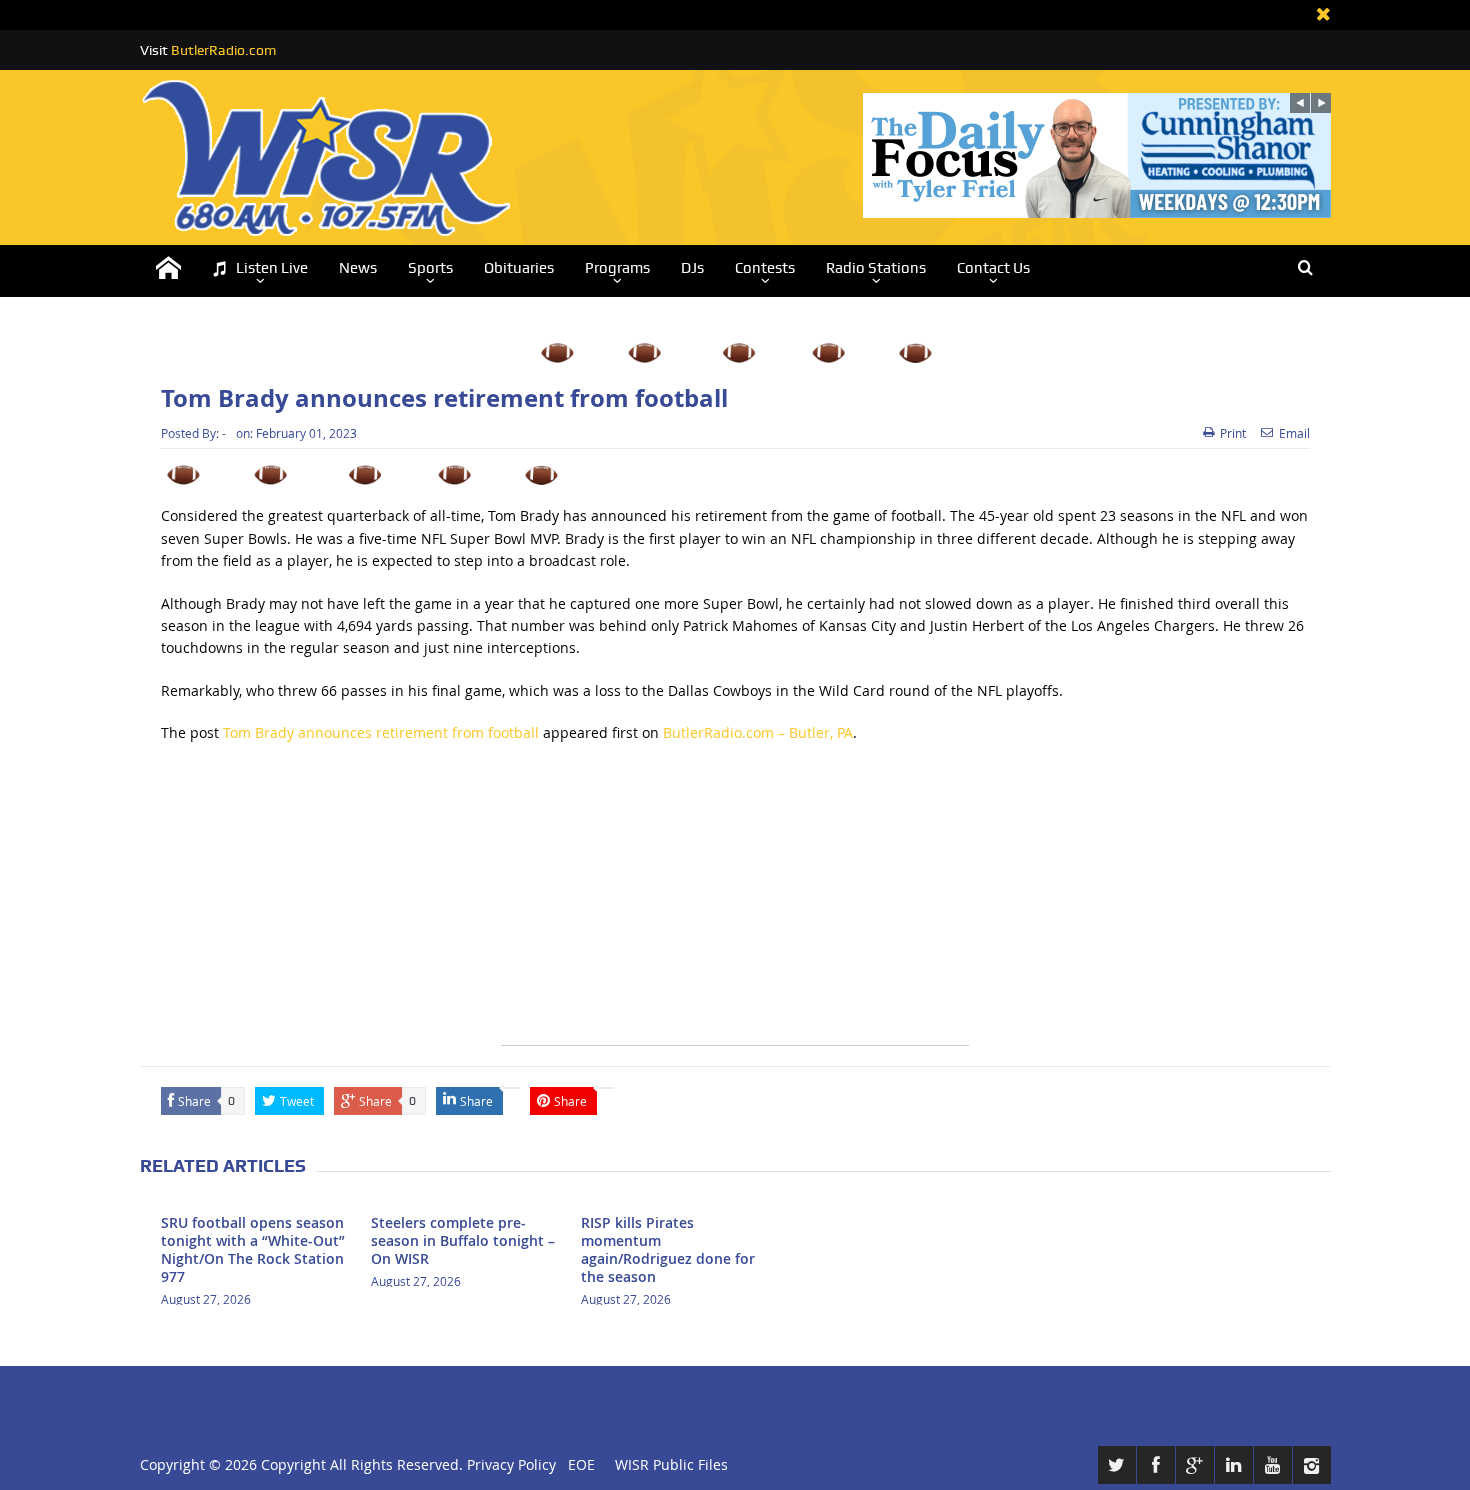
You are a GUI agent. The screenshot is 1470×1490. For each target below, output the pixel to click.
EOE (577, 1464)
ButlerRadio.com (223, 50)
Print (1233, 433)
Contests (765, 268)
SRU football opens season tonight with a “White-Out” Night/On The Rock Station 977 (253, 1250)
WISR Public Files (671, 1464)
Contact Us (993, 268)
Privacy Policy (511, 1464)
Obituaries (519, 268)
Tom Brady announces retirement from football (381, 732)
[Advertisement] (735, 905)
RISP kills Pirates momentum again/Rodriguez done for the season (668, 1250)
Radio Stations (876, 268)
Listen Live (272, 268)
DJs (692, 268)
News (358, 268)
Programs (617, 268)
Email (1294, 433)
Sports (430, 268)
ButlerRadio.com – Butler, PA (758, 732)
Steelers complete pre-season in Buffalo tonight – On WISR (463, 1240)
